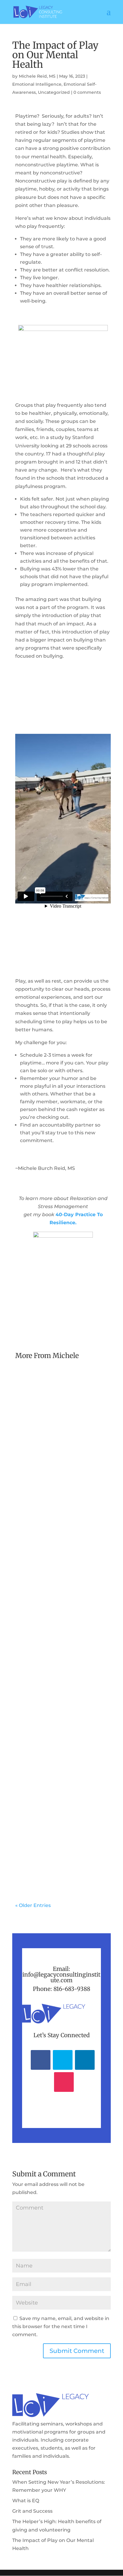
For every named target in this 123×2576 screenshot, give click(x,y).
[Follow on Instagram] (64, 2082)
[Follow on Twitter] (63, 2060)
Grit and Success (44, 1792)
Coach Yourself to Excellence (52, 1469)
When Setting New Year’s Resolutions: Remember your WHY (61, 1448)
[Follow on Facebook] (41, 2060)
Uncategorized (54, 92)
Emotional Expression (45, 1630)
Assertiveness (36, 1622)
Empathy (57, 1646)
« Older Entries (33, 1905)
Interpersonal (36, 1654)
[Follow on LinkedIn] (85, 2060)
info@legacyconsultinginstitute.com (61, 1977)
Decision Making (71, 1622)
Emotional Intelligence (37, 84)
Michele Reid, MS (37, 76)
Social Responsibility (74, 1485)
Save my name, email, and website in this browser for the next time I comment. (61, 2326)
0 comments (87, 92)
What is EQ (36, 1607)
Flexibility (79, 1646)
